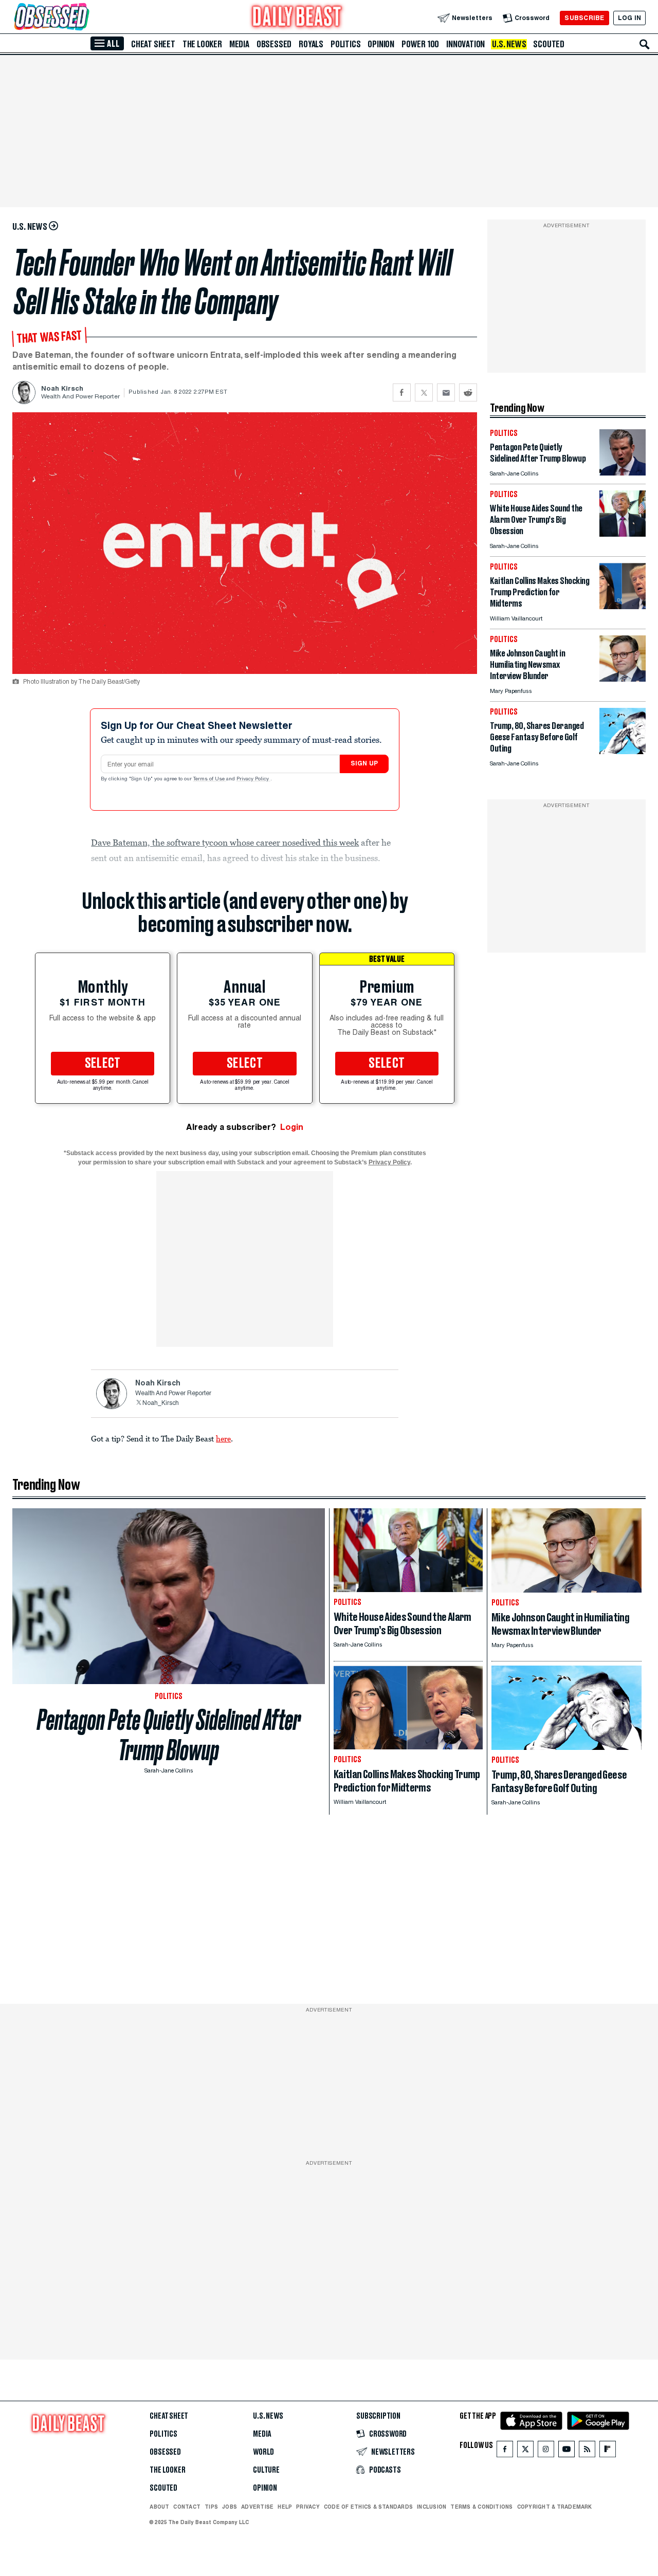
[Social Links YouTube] (566, 2451)
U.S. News (509, 44)
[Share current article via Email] (446, 392)
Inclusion (432, 2507)
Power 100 (420, 44)
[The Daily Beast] (297, 18)
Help (285, 2507)
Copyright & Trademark (555, 2507)
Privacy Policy (253, 779)
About (159, 2507)
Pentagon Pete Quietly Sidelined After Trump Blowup (169, 1735)
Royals (311, 44)
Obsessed (274, 44)
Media (239, 44)
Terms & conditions (481, 2507)
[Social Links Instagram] (546, 2451)
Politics (345, 44)
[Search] (645, 44)
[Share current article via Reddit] (468, 392)
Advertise (257, 2507)
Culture (266, 2470)
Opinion (381, 44)
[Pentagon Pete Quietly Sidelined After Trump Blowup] (623, 473)
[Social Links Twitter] (525, 2451)
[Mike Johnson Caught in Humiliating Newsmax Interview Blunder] (623, 679)
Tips (211, 2507)
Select (103, 1064)
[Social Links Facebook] (505, 2451)
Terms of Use (210, 779)
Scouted (549, 44)
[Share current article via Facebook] (402, 392)
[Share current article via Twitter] (424, 392)
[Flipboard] (607, 2451)
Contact (187, 2507)
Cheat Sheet (153, 44)
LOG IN (629, 18)
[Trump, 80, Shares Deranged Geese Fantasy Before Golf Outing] (623, 751)
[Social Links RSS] (587, 2451)
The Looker (202, 44)
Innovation (465, 44)
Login (292, 1127)
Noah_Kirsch (161, 1403)
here (223, 1438)
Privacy (308, 2507)
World (263, 2452)
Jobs (230, 2507)
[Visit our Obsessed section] (84, 18)
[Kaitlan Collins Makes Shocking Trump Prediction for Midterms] (623, 606)
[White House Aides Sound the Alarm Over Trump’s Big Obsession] (623, 534)
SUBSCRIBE (584, 18)
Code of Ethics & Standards (368, 2507)
